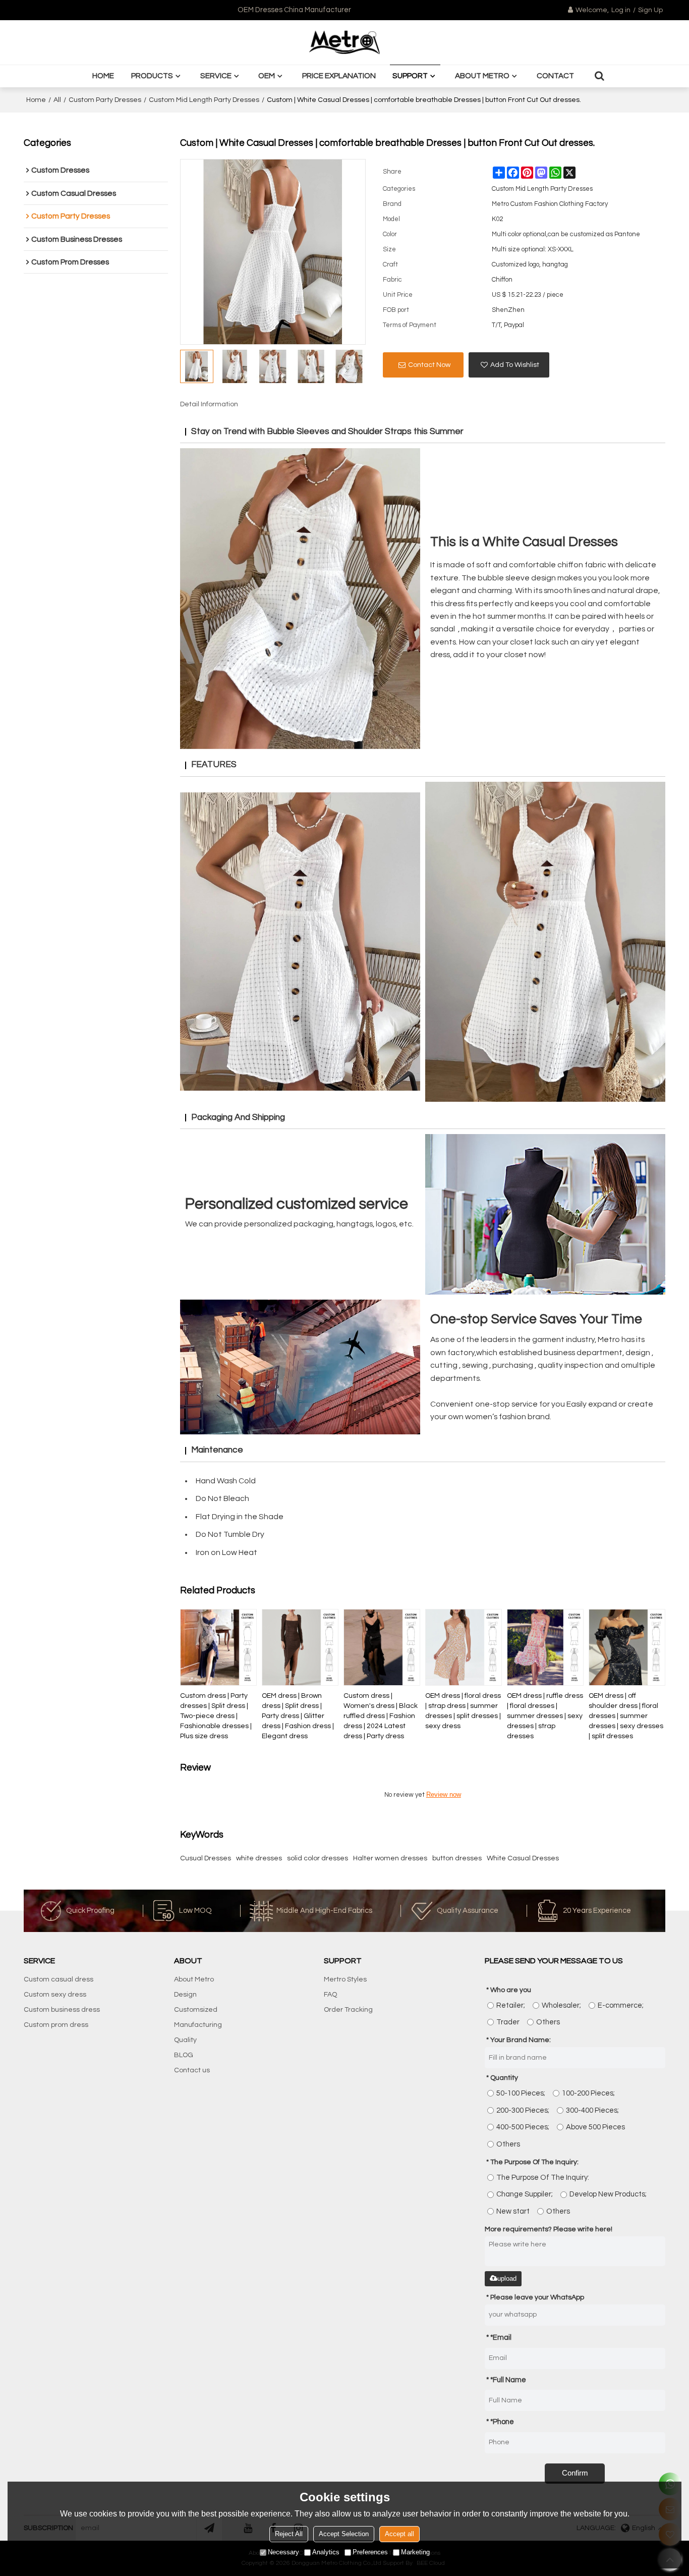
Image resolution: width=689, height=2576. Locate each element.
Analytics (326, 2552)
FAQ (330, 1995)
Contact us (192, 2070)
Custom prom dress (56, 2025)
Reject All (289, 2534)
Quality (185, 2040)
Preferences (370, 2552)
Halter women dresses (390, 1858)
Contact (555, 76)
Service (216, 76)
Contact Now (429, 365)
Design (185, 1995)
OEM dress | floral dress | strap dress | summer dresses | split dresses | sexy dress (463, 1711)
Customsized (196, 2010)
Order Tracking (348, 2010)
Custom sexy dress (55, 1995)
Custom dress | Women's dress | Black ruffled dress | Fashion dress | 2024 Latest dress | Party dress (381, 1716)
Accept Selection (344, 2534)
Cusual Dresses (206, 1858)
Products (152, 76)
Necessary (283, 2552)
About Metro (482, 76)
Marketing (415, 2552)
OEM (267, 76)
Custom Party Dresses (105, 100)
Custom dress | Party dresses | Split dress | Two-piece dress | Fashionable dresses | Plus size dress (216, 1716)
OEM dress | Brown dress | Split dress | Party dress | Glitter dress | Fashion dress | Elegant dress (298, 1716)
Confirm (575, 2473)
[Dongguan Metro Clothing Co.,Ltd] (344, 42)
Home (103, 76)
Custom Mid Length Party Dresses (204, 100)
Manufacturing (198, 2025)
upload (507, 2278)
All (57, 100)
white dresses (259, 1858)
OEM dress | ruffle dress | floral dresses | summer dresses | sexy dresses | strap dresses (545, 1716)
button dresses (457, 1858)
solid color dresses (318, 1858)
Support (410, 76)
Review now (444, 1794)
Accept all (399, 2534)
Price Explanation (339, 76)
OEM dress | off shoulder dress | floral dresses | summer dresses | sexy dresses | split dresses (626, 1716)
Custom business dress (62, 2010)
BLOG (184, 2055)
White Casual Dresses (523, 1858)
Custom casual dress (59, 1979)
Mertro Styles (345, 1979)
